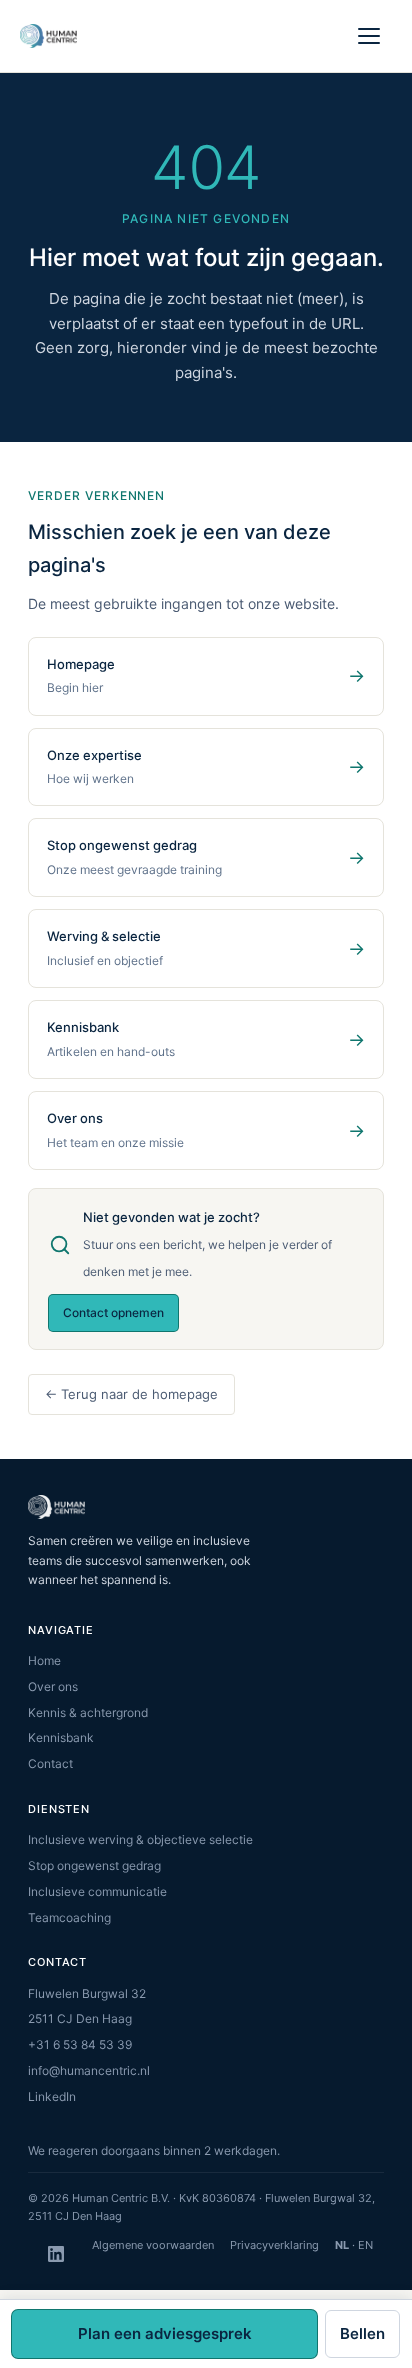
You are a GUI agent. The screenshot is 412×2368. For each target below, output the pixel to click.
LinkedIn (52, 2096)
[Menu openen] (370, 36)
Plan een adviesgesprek (165, 2333)
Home (44, 1660)
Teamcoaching (69, 1917)
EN (365, 2245)
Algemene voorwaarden (153, 2245)
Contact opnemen (113, 1312)
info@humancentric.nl (89, 2070)
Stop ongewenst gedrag (94, 1865)
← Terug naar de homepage (131, 1394)
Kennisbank (61, 1737)
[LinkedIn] (56, 2254)
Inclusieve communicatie (97, 1891)
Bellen (362, 2333)
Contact (50, 1763)
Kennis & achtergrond (88, 1712)
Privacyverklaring (274, 2245)
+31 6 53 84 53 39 (80, 2044)
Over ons (53, 1686)
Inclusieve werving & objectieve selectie (140, 1839)
